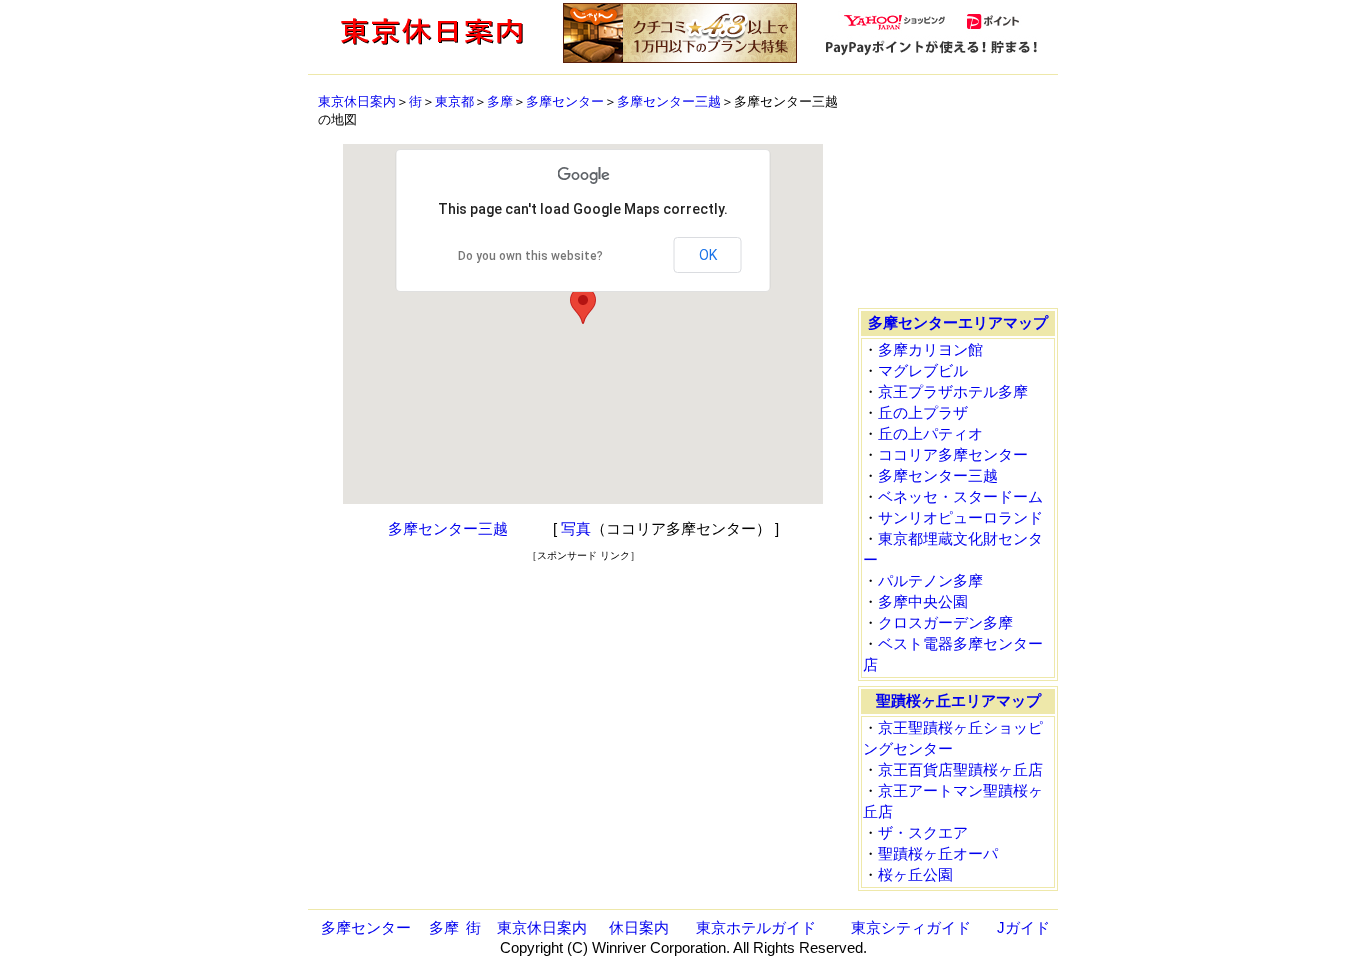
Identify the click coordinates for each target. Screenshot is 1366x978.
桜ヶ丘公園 (915, 874)
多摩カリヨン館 (930, 349)
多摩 (500, 101)
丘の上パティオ (930, 433)
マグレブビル (923, 370)
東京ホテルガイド (756, 927)
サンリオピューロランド (960, 517)
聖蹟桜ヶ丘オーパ (938, 853)
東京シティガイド (911, 927)
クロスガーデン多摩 (945, 622)
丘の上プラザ (923, 412)
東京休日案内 (357, 101)
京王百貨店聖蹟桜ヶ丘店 (960, 769)
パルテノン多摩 (930, 580)
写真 (576, 528)
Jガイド (1023, 927)
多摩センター (565, 101)
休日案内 (639, 927)
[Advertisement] (583, 593)
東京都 (454, 101)
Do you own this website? (530, 256)
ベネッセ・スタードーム (960, 496)
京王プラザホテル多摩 (953, 391)
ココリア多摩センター (953, 454)
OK (708, 255)
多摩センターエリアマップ (958, 322)
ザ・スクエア (923, 832)
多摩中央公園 (923, 601)
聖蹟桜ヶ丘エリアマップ (958, 700)
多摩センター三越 (669, 101)
